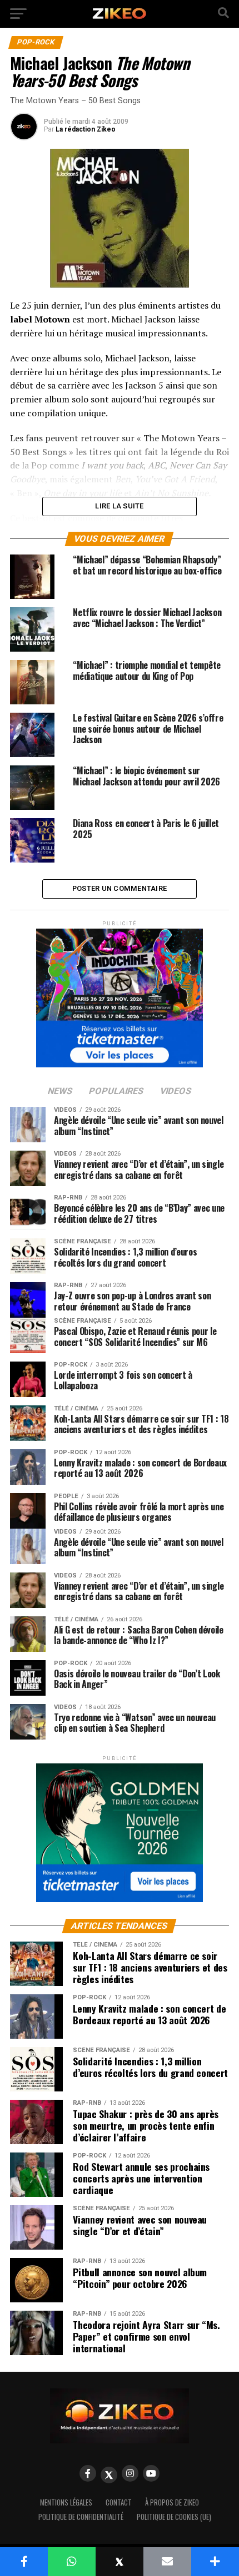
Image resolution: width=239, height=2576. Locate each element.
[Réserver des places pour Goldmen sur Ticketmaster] (120, 1829)
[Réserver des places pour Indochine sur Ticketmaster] (120, 994)
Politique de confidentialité (81, 2517)
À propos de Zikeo (172, 2502)
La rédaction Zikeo (86, 129)
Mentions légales (66, 2502)
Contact (119, 2502)
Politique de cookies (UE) (174, 2517)
